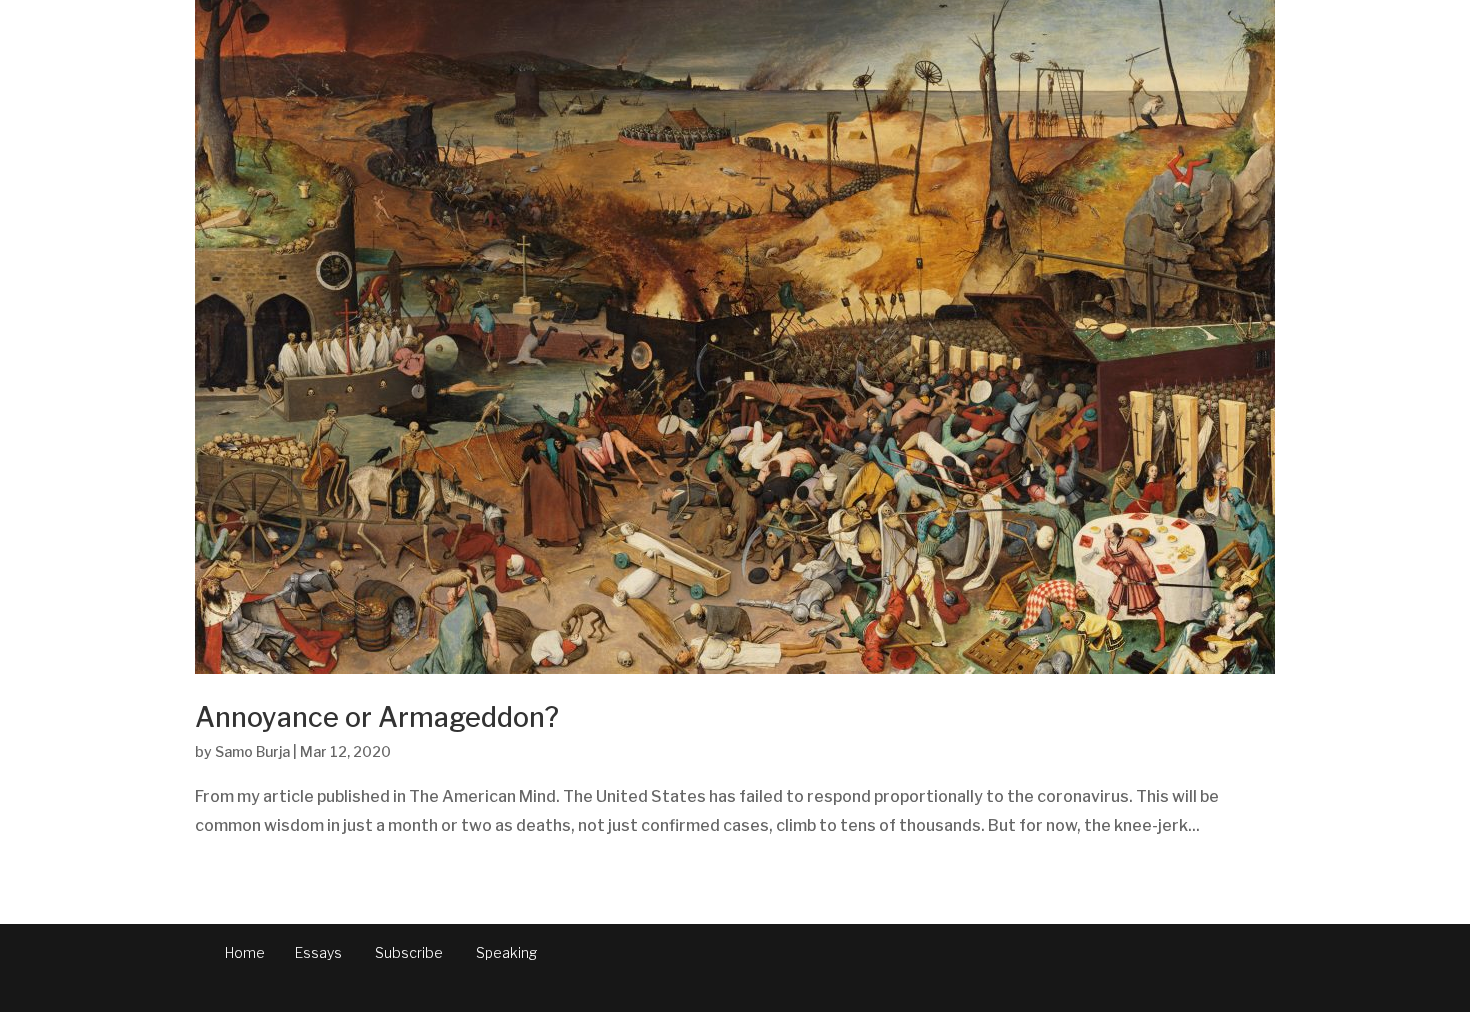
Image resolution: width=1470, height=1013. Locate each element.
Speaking (506, 952)
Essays (318, 952)
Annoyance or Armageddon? (377, 717)
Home (245, 952)
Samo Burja (252, 751)
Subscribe (409, 952)
